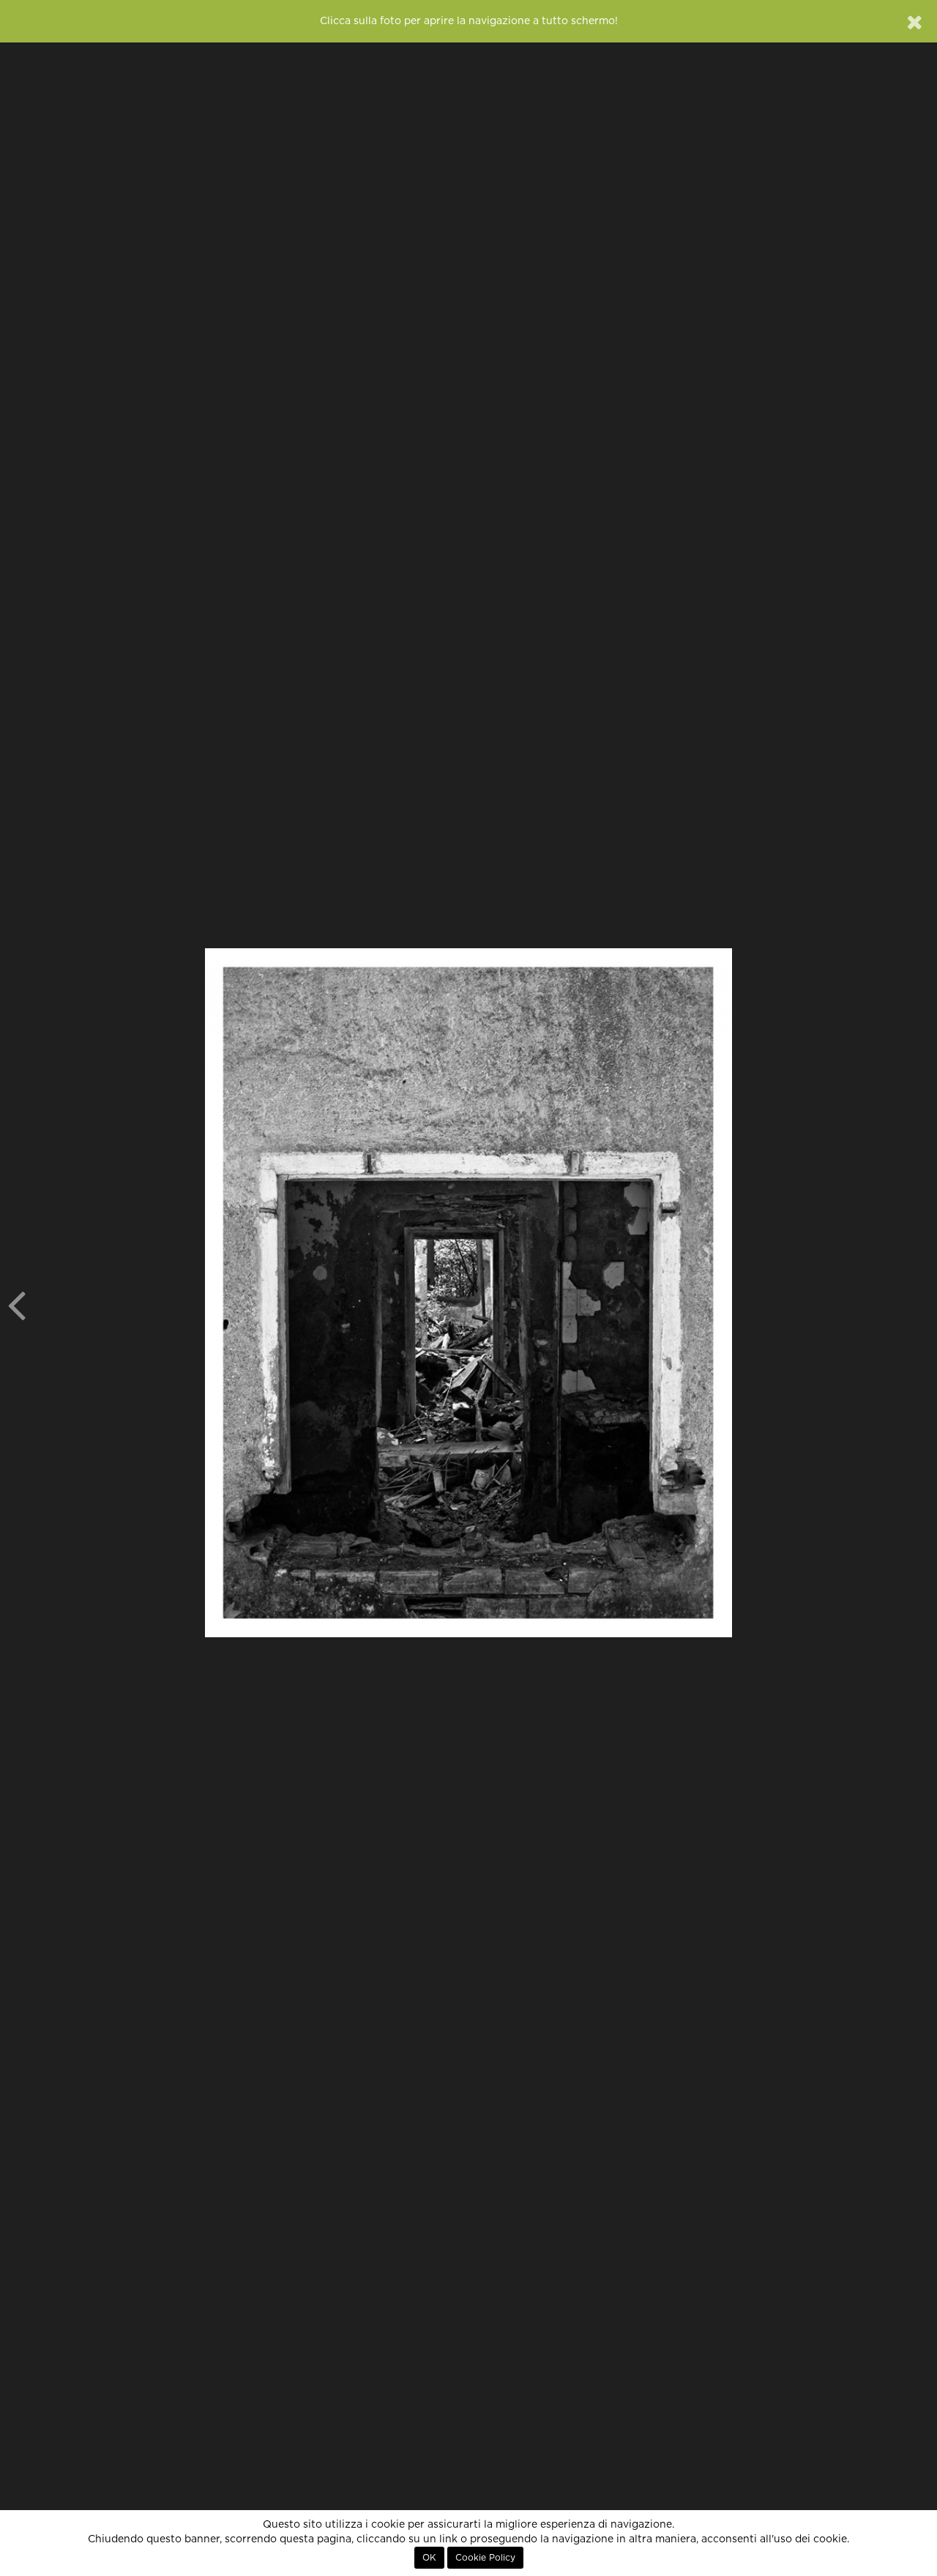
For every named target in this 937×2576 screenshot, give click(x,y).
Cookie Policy (485, 2558)
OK (429, 2558)
